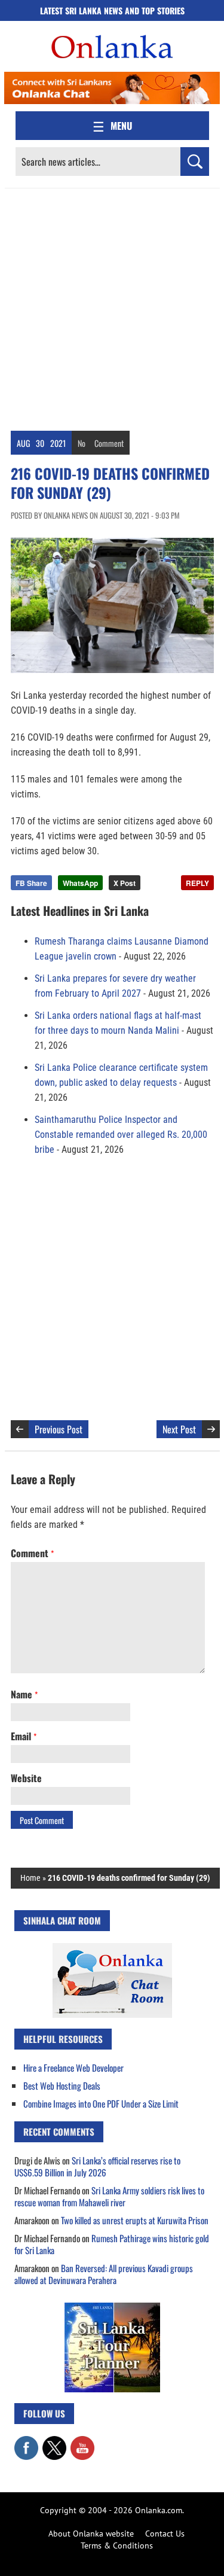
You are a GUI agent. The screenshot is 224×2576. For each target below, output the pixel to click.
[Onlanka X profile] (54, 2442)
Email (24, 1736)
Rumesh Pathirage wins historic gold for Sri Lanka (112, 2244)
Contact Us (165, 2534)
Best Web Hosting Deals (62, 2085)
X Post (125, 883)
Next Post (179, 1429)
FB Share (31, 883)
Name (24, 1694)
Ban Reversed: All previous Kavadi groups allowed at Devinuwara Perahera (104, 2274)
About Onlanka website (91, 2534)
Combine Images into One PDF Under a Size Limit (101, 2103)
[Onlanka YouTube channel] (82, 2442)
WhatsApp (80, 883)
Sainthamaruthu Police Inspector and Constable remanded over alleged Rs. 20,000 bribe (121, 1135)
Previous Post (59, 1429)
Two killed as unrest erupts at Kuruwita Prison (135, 2220)
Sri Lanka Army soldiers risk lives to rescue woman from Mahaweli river (109, 2196)
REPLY (197, 883)
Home (30, 1878)
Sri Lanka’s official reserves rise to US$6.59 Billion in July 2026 (97, 2166)
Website (26, 1778)
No (82, 443)
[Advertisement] (112, 307)
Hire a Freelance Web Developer (73, 2068)
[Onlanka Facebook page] (26, 2442)
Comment (109, 443)
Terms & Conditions (117, 2545)
